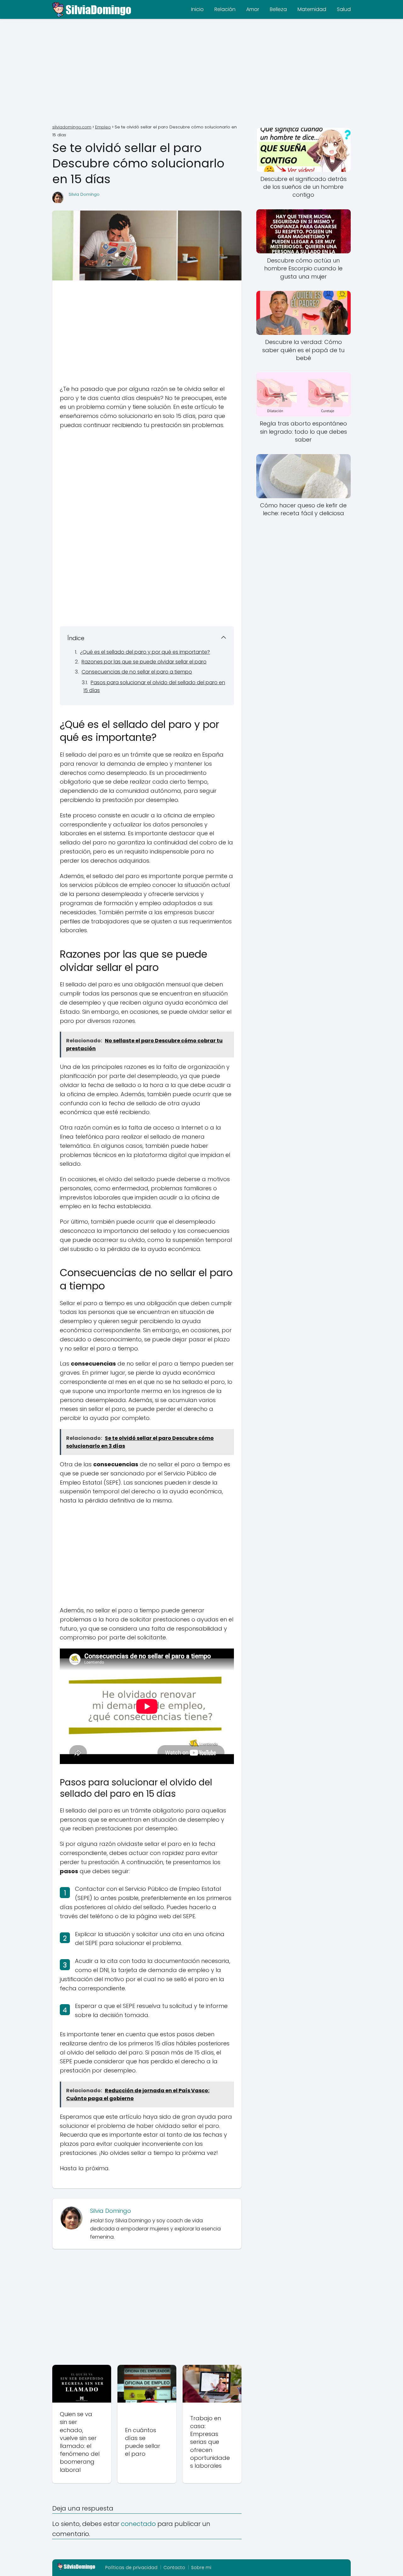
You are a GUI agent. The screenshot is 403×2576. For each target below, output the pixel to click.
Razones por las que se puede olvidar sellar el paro (144, 662)
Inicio (197, 9)
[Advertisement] (201, 72)
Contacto (174, 2568)
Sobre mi (201, 2568)
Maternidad (312, 9)
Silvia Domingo (84, 194)
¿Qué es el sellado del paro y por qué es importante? (145, 652)
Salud (344, 9)
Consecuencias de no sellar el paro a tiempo (137, 672)
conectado (138, 2524)
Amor (253, 9)
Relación (225, 9)
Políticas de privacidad (131, 2568)
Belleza (278, 9)
